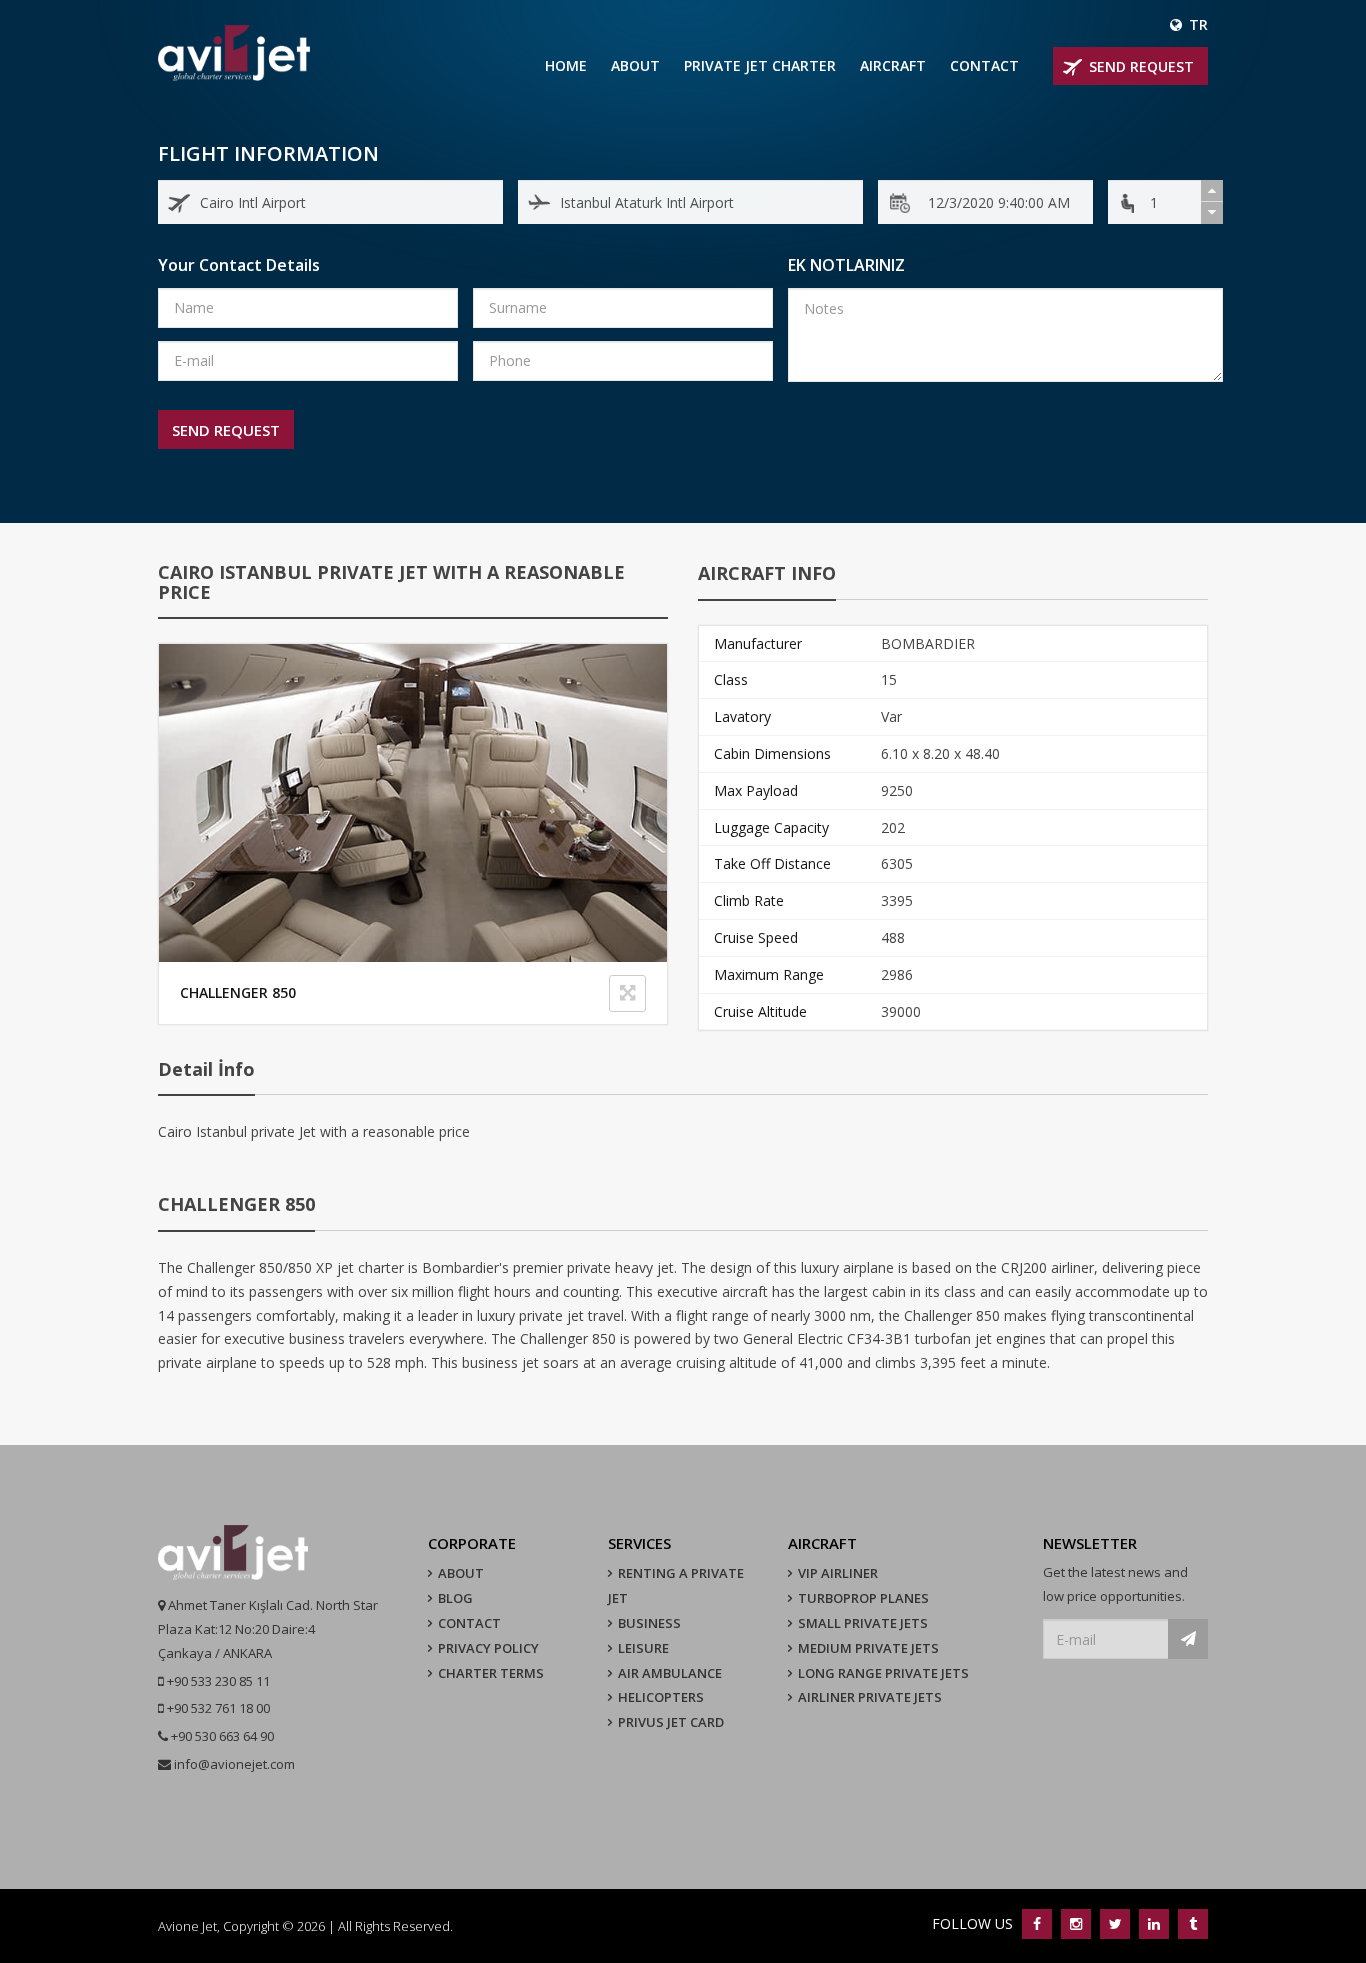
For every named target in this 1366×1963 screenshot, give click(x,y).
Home (566, 65)
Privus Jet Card (671, 1722)
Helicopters (661, 1697)
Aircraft (893, 65)
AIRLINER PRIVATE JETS (870, 1697)
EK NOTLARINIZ (846, 265)
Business (649, 1623)
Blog (455, 1598)
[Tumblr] (1190, 1923)
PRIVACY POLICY (488, 1648)
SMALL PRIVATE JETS (863, 1623)
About (635, 65)
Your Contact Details (239, 265)
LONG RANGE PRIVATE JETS (883, 1673)
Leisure (643, 1648)
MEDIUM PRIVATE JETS (868, 1648)
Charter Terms (491, 1673)
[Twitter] (1114, 1923)
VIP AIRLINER (838, 1573)
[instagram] (1075, 1923)
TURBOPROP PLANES (863, 1598)
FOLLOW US (974, 1923)
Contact (984, 65)
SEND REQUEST (1141, 66)
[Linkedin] (1153, 1923)
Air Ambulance (670, 1673)
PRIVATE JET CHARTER (760, 65)
